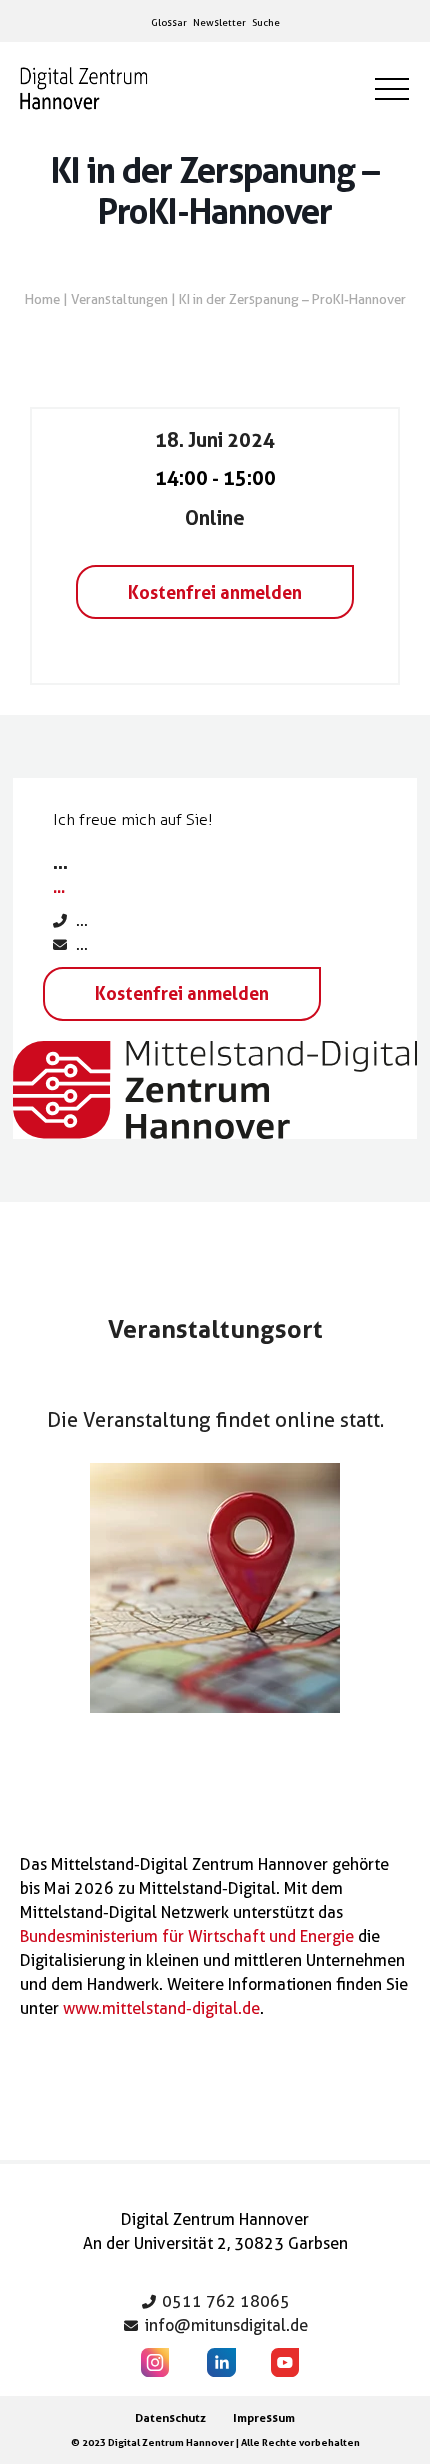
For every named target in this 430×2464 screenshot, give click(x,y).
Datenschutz (170, 2417)
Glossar (169, 22)
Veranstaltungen (119, 299)
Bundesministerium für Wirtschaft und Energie (187, 1936)
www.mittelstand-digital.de (161, 2008)
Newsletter (219, 22)
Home (42, 299)
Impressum (264, 2417)
